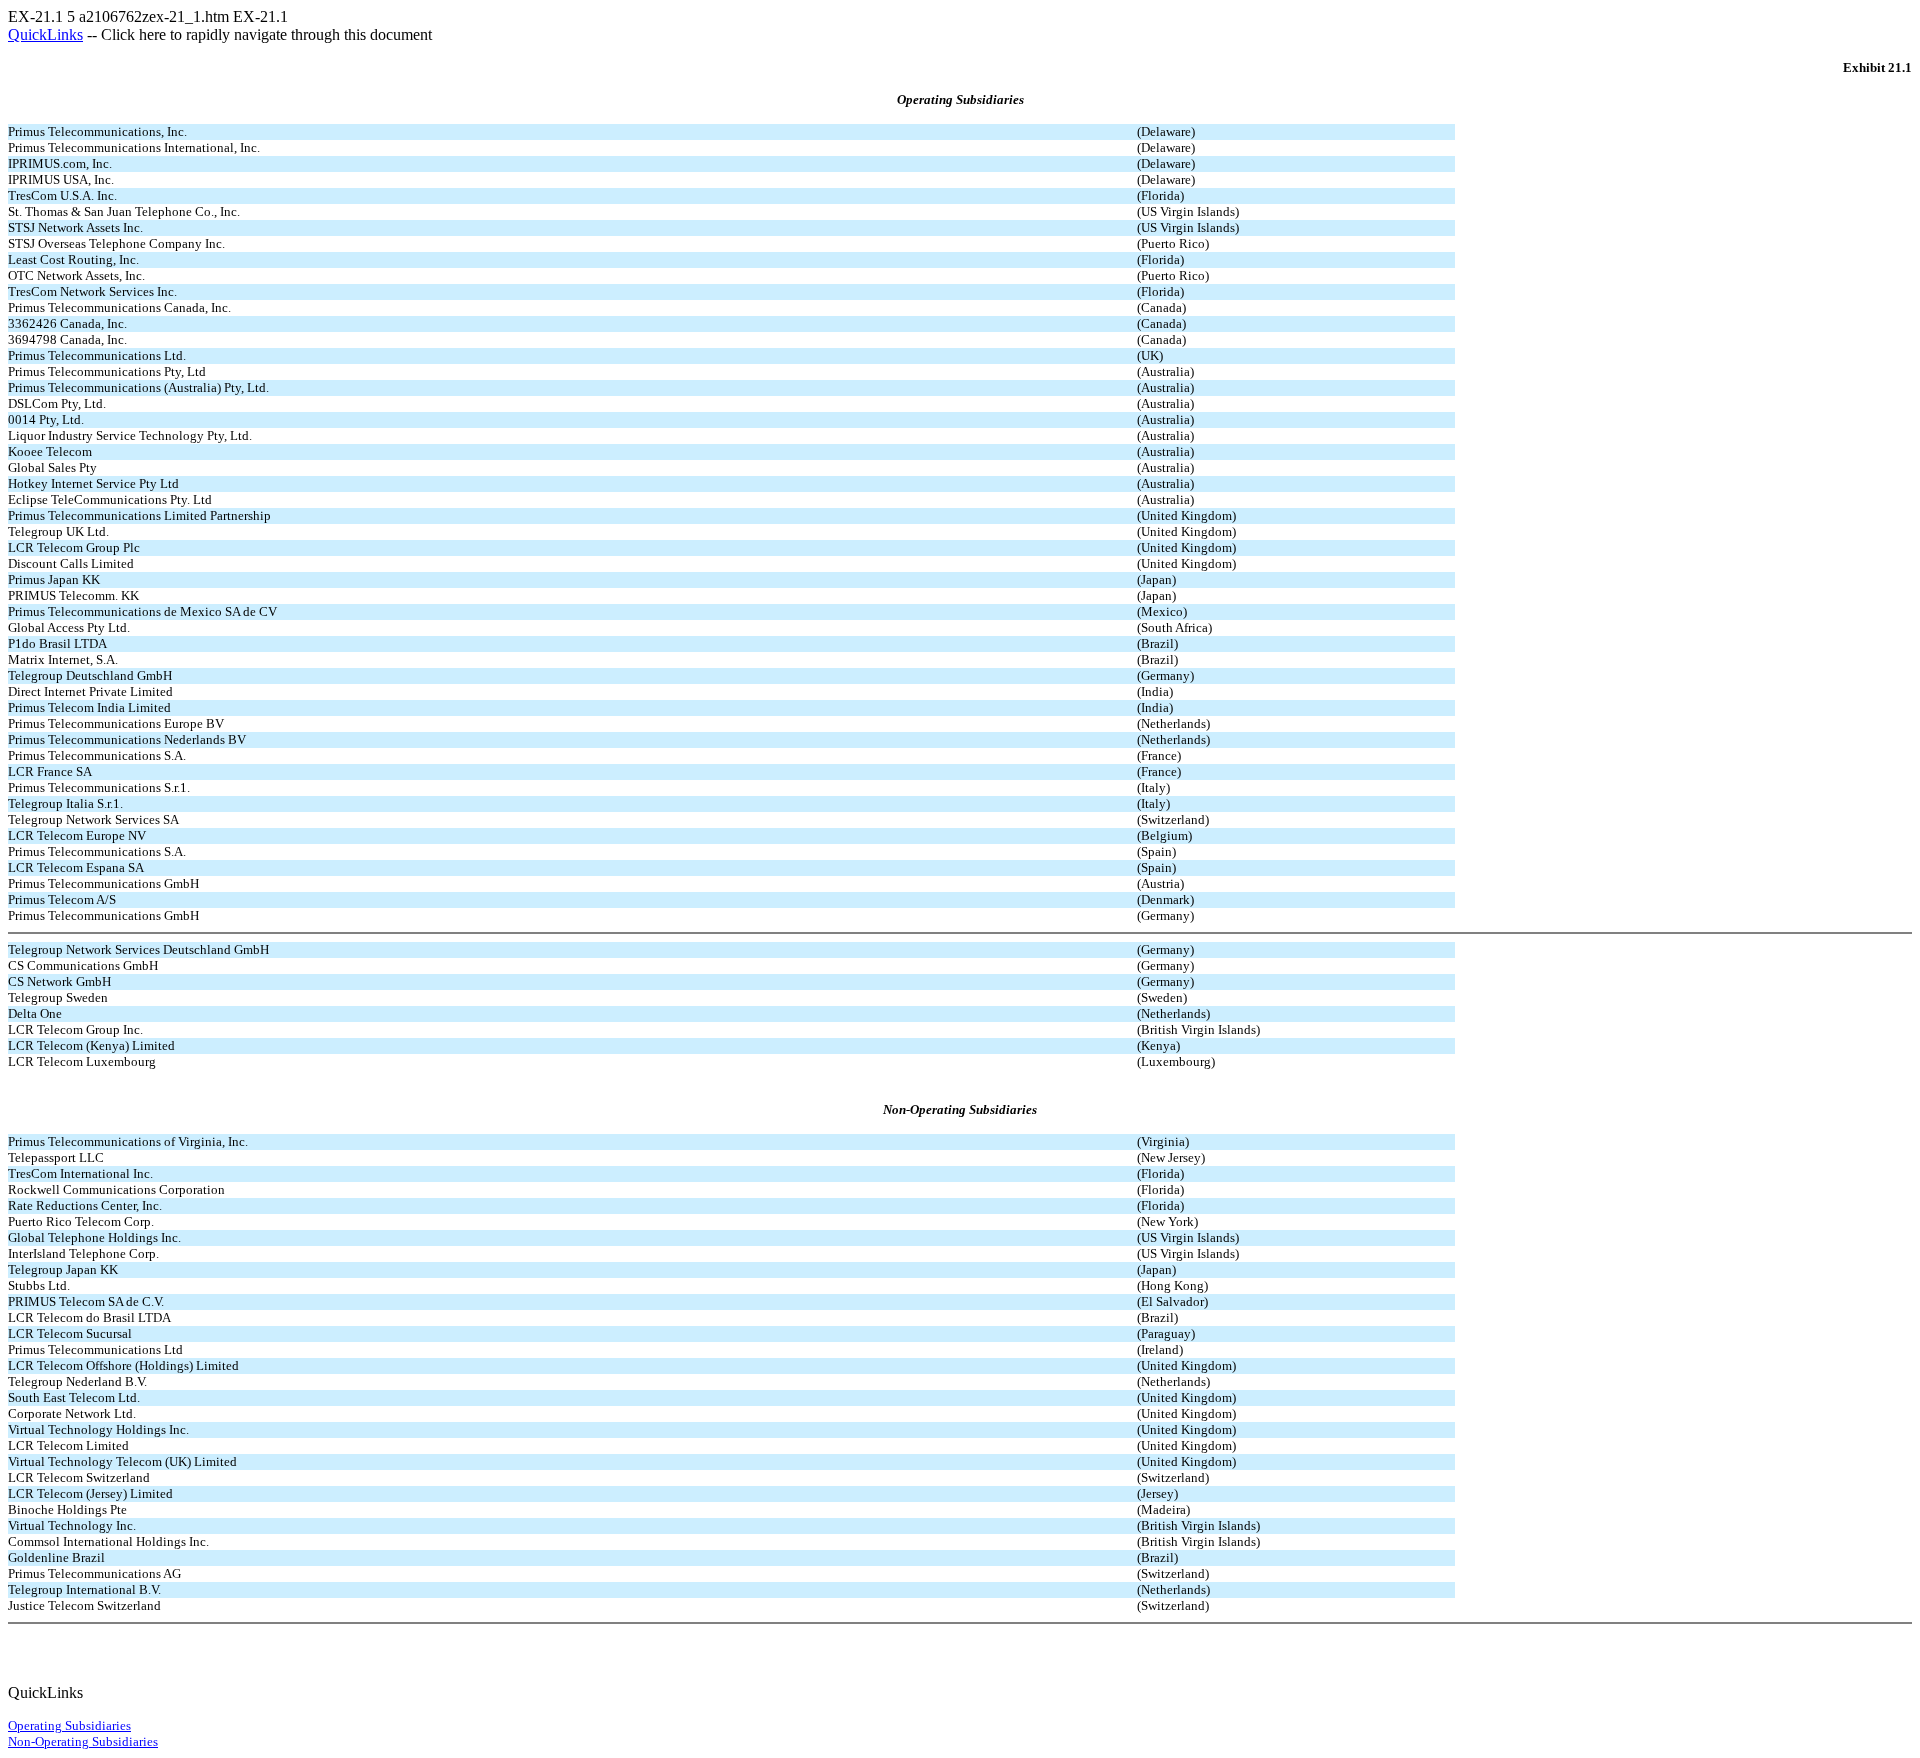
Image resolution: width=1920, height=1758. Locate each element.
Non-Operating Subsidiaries (83, 1741)
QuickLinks (45, 34)
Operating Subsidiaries (69, 1725)
